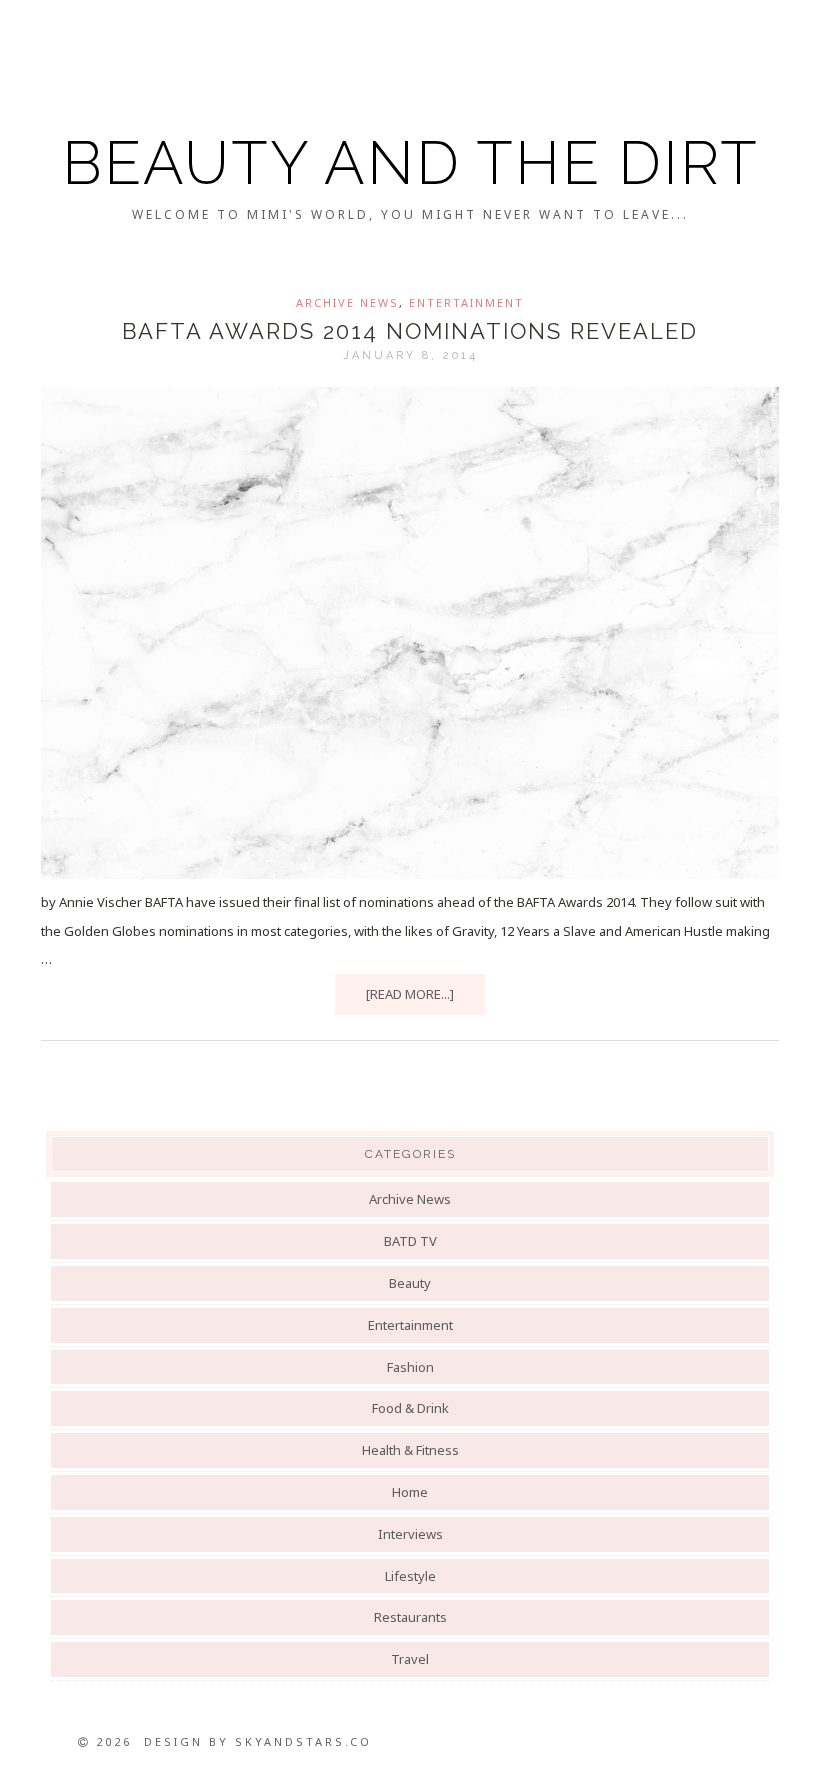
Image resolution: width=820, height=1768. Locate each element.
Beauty (410, 1283)
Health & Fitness (410, 1450)
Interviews (410, 1534)
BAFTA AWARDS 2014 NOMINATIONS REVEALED (410, 331)
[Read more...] (410, 994)
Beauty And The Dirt (410, 163)
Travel (410, 1659)
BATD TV (410, 1241)
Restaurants (410, 1617)
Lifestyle (410, 1576)
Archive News (347, 302)
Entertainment (466, 302)
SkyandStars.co (303, 1741)
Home (410, 1492)
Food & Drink (410, 1408)
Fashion (410, 1367)
